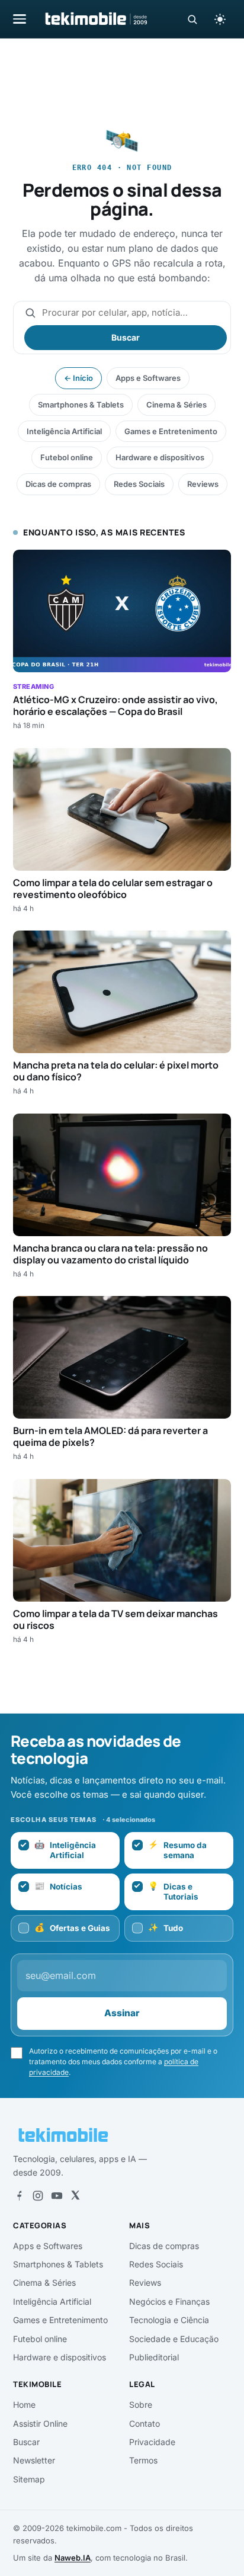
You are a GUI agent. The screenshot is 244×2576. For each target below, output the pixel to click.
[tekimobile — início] (95, 19)
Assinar (122, 2013)
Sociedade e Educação (174, 2339)
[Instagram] (38, 2196)
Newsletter (34, 2460)
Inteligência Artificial (64, 431)
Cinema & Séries (176, 405)
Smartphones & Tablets (81, 405)
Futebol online (67, 457)
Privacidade (152, 2442)
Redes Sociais (139, 484)
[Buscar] (192, 19)
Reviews (203, 484)
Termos (143, 2460)
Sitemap (29, 2479)
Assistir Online (40, 2423)
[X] (75, 2196)
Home (24, 2405)
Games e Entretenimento (171, 431)
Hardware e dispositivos (160, 457)
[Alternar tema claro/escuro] (220, 19)
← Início (78, 378)
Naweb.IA (73, 2558)
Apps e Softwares (148, 378)
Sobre (141, 2405)
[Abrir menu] (20, 19)
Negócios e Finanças (169, 2301)
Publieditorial (154, 2357)
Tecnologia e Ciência (169, 2320)
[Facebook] (19, 2196)
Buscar (126, 337)
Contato (145, 2423)
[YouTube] (57, 2196)
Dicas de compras (58, 484)
